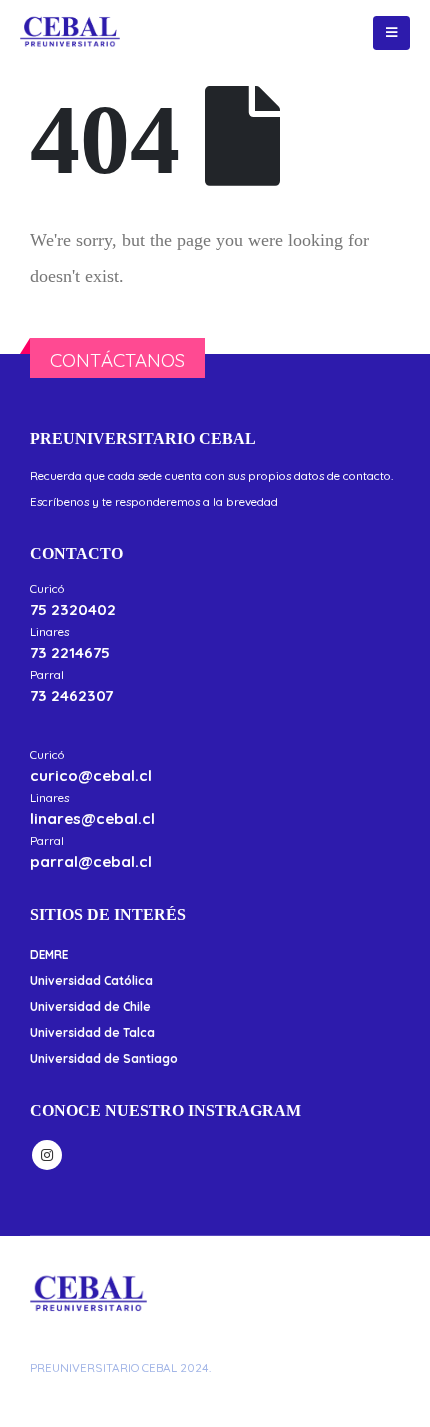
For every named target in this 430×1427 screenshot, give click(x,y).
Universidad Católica (91, 980)
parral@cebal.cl (91, 861)
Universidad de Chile (90, 1006)
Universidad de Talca (92, 1032)
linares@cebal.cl (92, 818)
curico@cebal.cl (91, 775)
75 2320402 (73, 609)
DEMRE (49, 954)
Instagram (47, 1155)
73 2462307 (71, 695)
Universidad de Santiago (104, 1058)
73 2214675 (70, 652)
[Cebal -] (70, 33)
